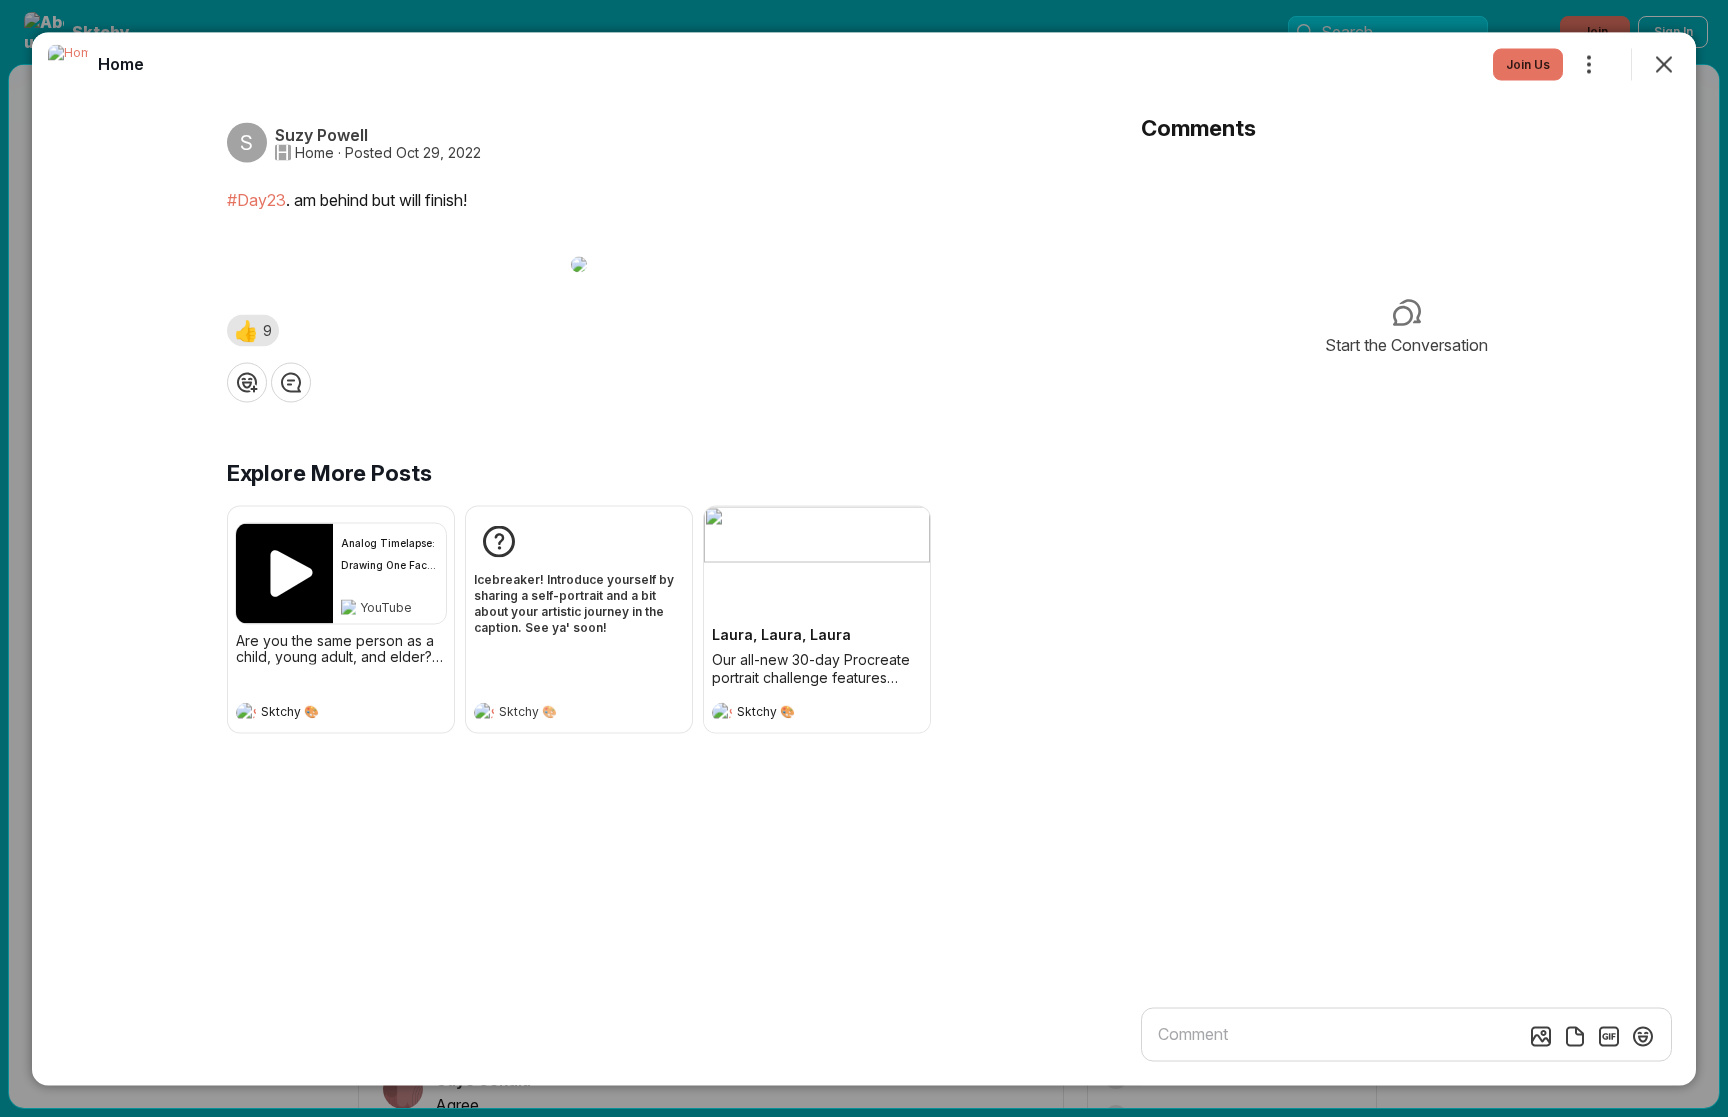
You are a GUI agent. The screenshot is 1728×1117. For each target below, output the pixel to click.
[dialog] (864, 558)
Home (314, 152)
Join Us (1528, 63)
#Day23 (256, 199)
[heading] (321, 714)
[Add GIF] (1609, 1036)
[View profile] (246, 712)
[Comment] (291, 382)
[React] (247, 382)
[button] (253, 330)
